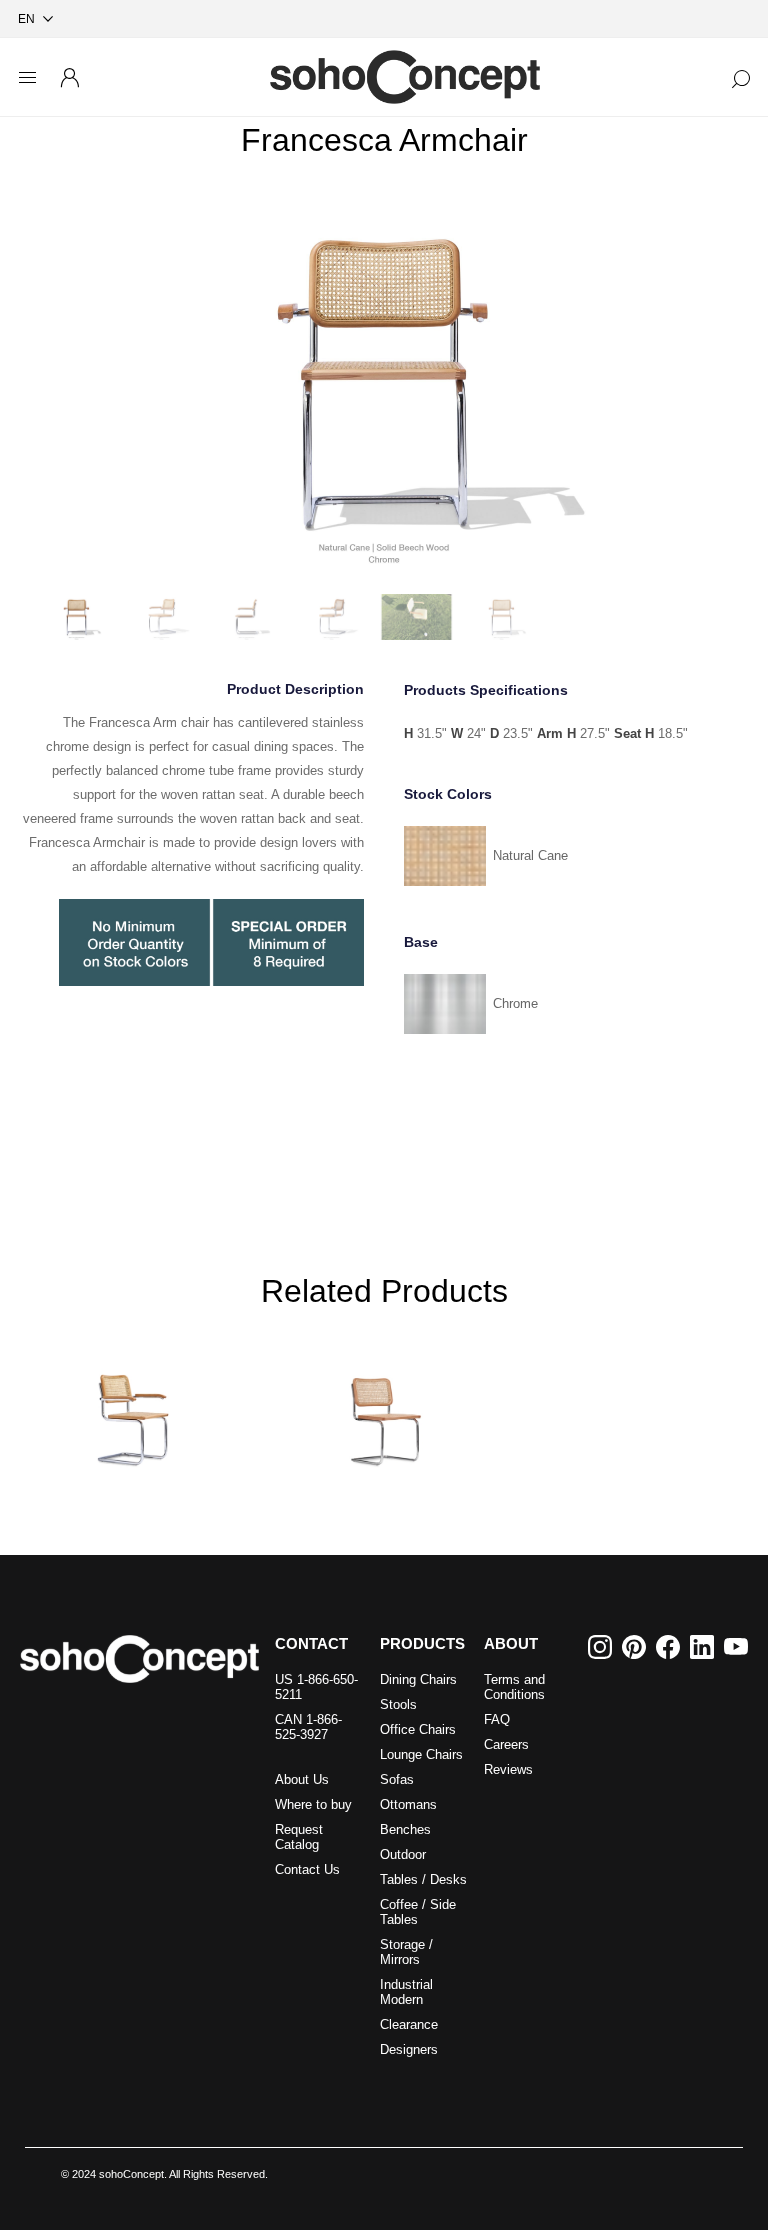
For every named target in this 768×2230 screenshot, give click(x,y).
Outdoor (403, 1854)
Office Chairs (418, 1729)
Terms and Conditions (514, 1687)
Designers (409, 2049)
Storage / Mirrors (406, 1952)
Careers (506, 1744)
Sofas (397, 1779)
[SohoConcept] (139, 1659)
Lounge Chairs (421, 1754)
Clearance (409, 2024)
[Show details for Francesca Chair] (383, 1405)
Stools (398, 1704)
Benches (405, 1829)
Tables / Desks (423, 1879)
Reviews (508, 1769)
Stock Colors (448, 794)
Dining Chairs (418, 1679)
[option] (384, 381)
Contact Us (307, 1869)
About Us (302, 1779)
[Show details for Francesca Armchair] (135, 1405)
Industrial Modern (406, 1992)
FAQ (497, 1719)
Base (421, 942)
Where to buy (313, 1804)
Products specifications (486, 690)
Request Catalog (299, 1837)
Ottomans (408, 1804)
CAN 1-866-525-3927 (308, 1727)
